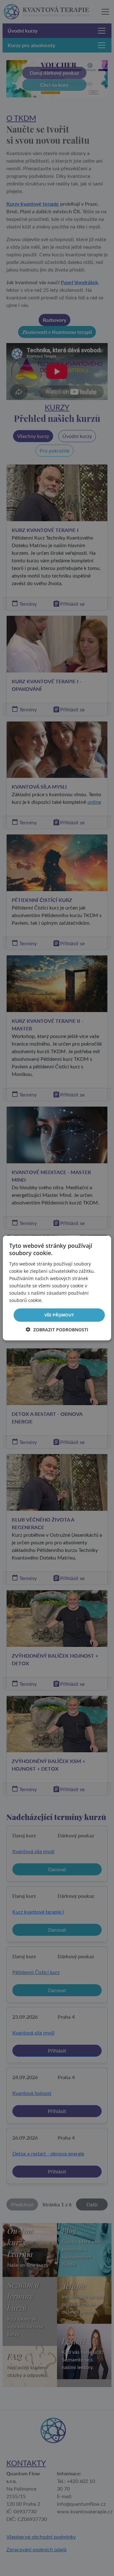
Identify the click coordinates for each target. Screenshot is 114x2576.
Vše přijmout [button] (59, 1315)
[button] (57, 1329)
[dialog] (57, 1288)
